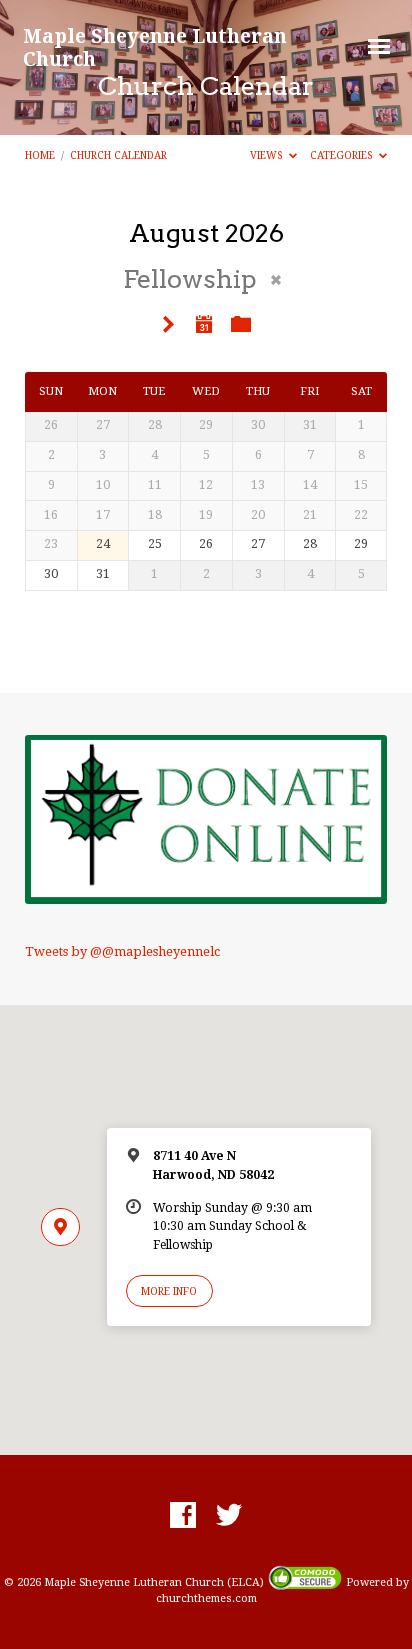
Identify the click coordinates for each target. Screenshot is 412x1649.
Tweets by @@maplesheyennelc (122, 951)
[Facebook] (183, 1516)
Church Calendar (118, 155)
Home (40, 155)
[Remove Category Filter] (276, 280)
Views (268, 155)
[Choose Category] (241, 325)
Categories (343, 155)
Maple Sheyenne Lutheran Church (155, 47)
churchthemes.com (206, 1598)
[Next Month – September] (169, 325)
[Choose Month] (204, 324)
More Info (169, 1291)
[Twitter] (229, 1516)
